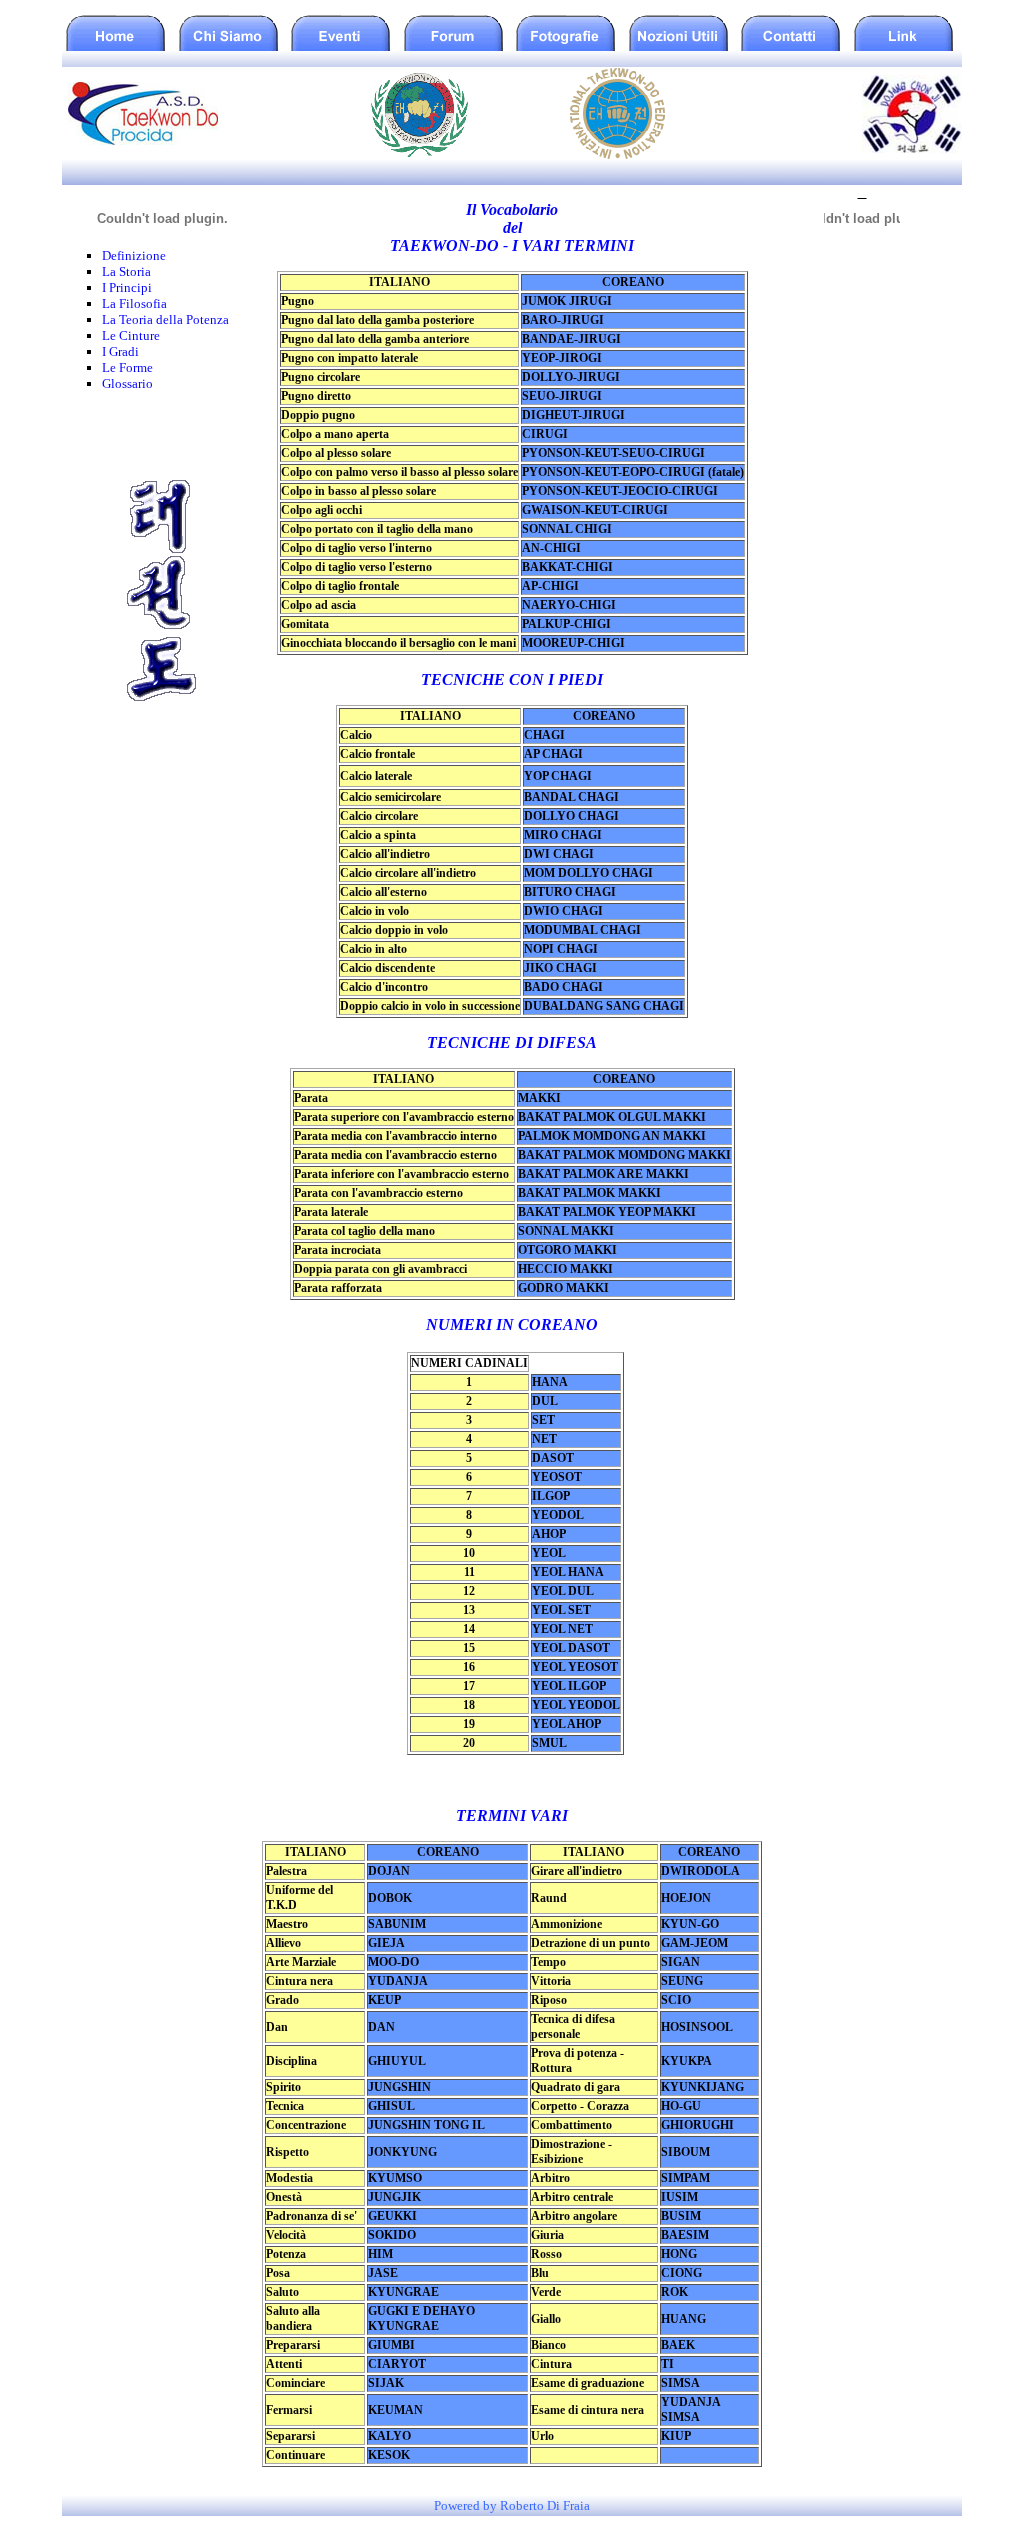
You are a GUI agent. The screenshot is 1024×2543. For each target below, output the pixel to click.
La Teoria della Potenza (165, 319)
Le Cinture (131, 335)
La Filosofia (134, 303)
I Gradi (120, 351)
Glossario (127, 383)
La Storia (126, 271)
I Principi (127, 287)
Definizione (134, 255)
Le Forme (127, 367)
